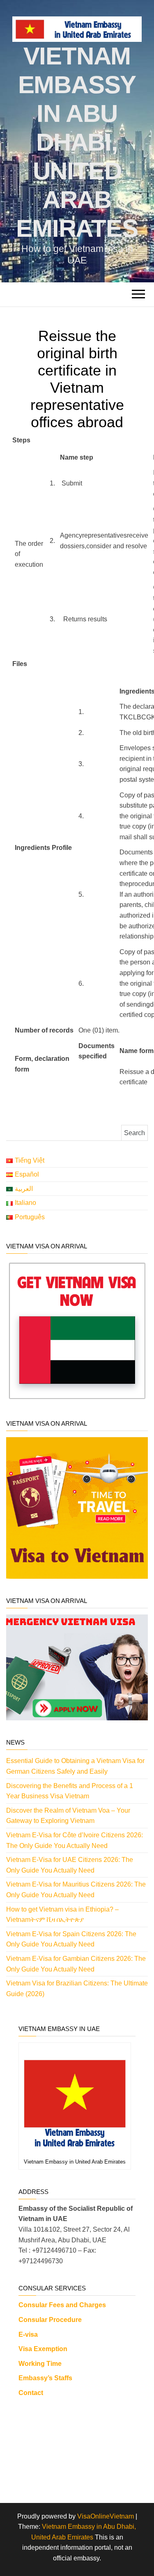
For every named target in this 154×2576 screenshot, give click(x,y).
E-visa (28, 2334)
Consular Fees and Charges (62, 2305)
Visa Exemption (43, 2349)
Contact (31, 2393)
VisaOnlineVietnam (106, 2516)
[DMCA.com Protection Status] (77, 2447)
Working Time (40, 2364)
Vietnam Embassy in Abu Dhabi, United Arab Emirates (77, 142)
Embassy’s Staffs (45, 2378)
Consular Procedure (50, 2320)
